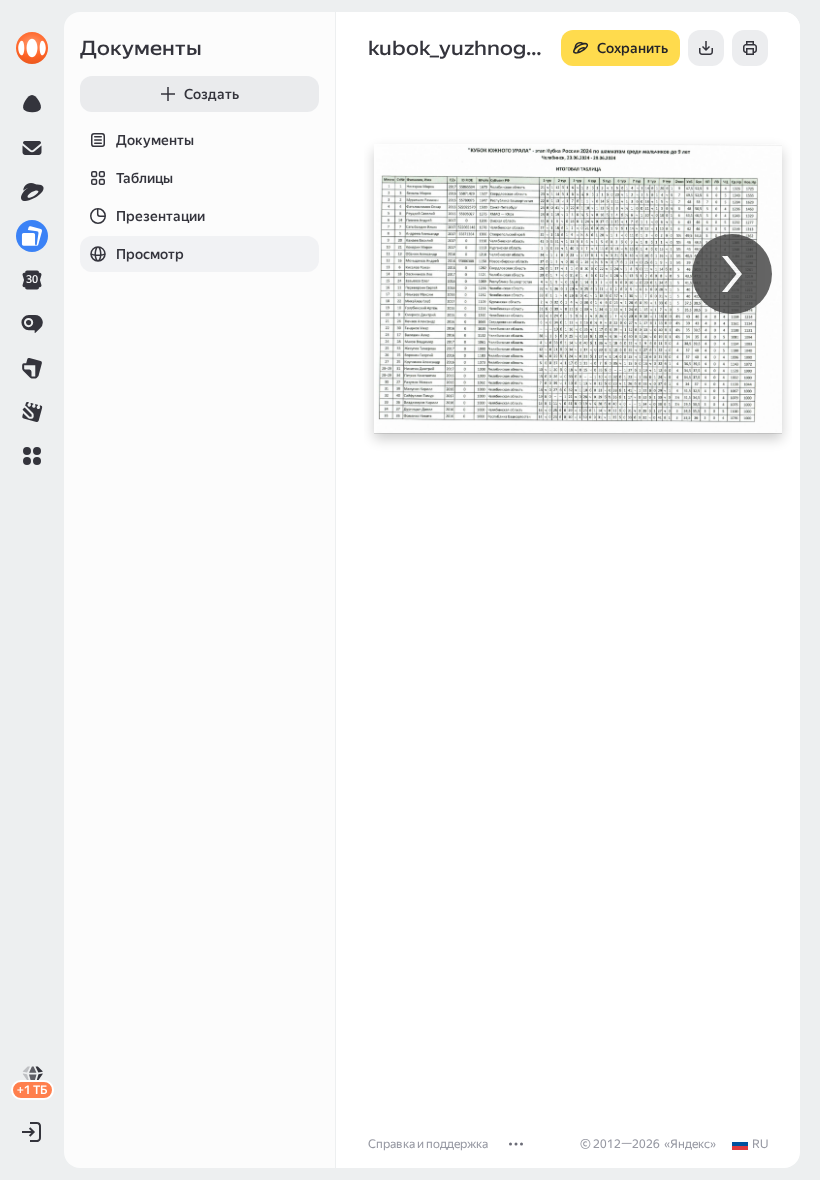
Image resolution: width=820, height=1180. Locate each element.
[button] (32, 456)
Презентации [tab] (160, 216)
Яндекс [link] (690, 1144)
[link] (32, 48)
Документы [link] (141, 48)
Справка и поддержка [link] (428, 1144)
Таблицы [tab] (144, 178)
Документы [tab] (155, 140)
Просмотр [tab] (150, 254)
